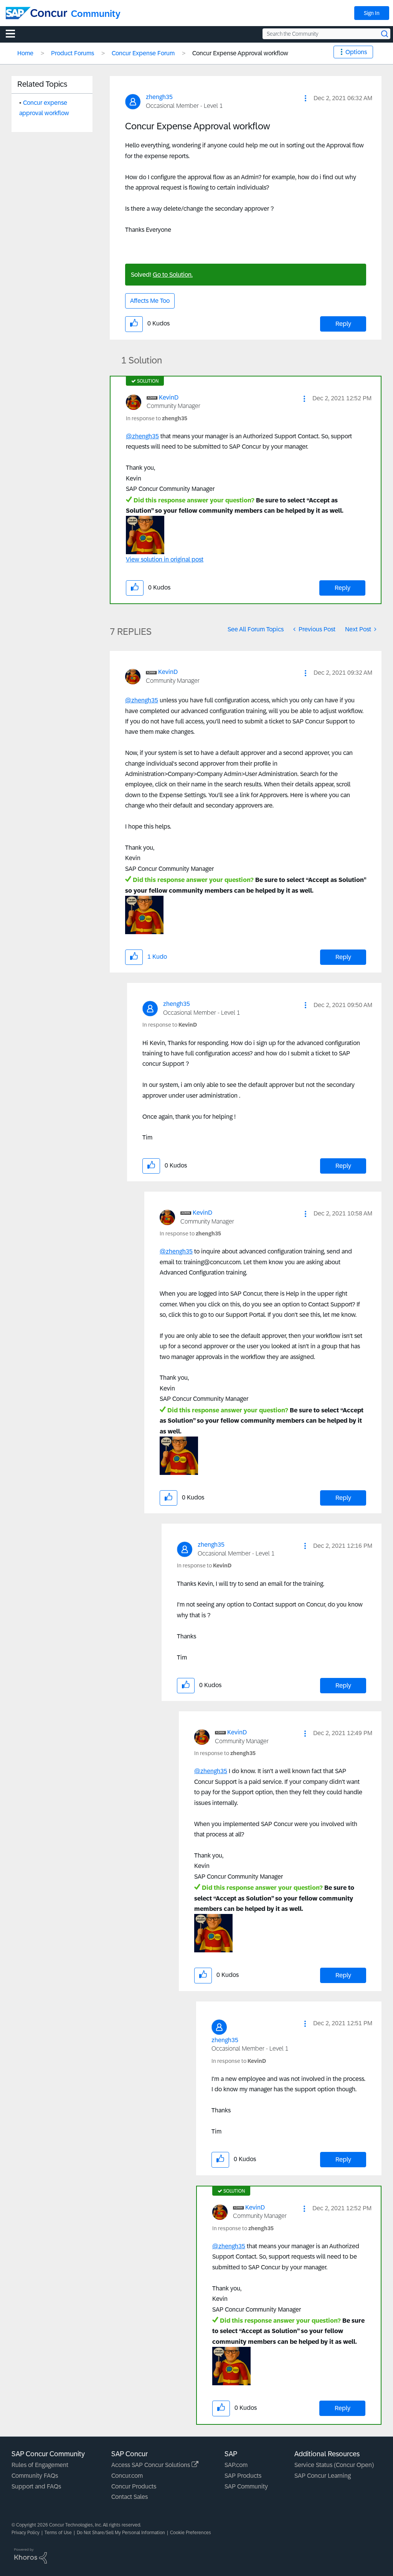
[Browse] (14, 33)
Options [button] (356, 52)
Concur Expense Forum (143, 53)
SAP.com (236, 2465)
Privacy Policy (26, 2533)
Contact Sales (130, 2497)
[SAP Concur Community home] (36, 13)
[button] (305, 98)
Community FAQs (35, 2476)
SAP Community (246, 2486)
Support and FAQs (36, 2486)
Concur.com (127, 2476)
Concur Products (134, 2486)
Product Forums (73, 53)
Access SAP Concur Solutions (151, 2465)
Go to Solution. (173, 275)
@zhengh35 (142, 436)
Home (25, 53)
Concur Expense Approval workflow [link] (240, 53)
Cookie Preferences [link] (191, 2533)
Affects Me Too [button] (150, 301)
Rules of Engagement (40, 2465)
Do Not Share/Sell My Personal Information (121, 2533)
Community (96, 14)
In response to (157, 418)
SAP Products (243, 2476)
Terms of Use (58, 2533)
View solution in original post (165, 559)
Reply (343, 324)
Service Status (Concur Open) (334, 2465)
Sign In (372, 13)
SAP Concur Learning (323, 2476)
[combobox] (326, 34)
